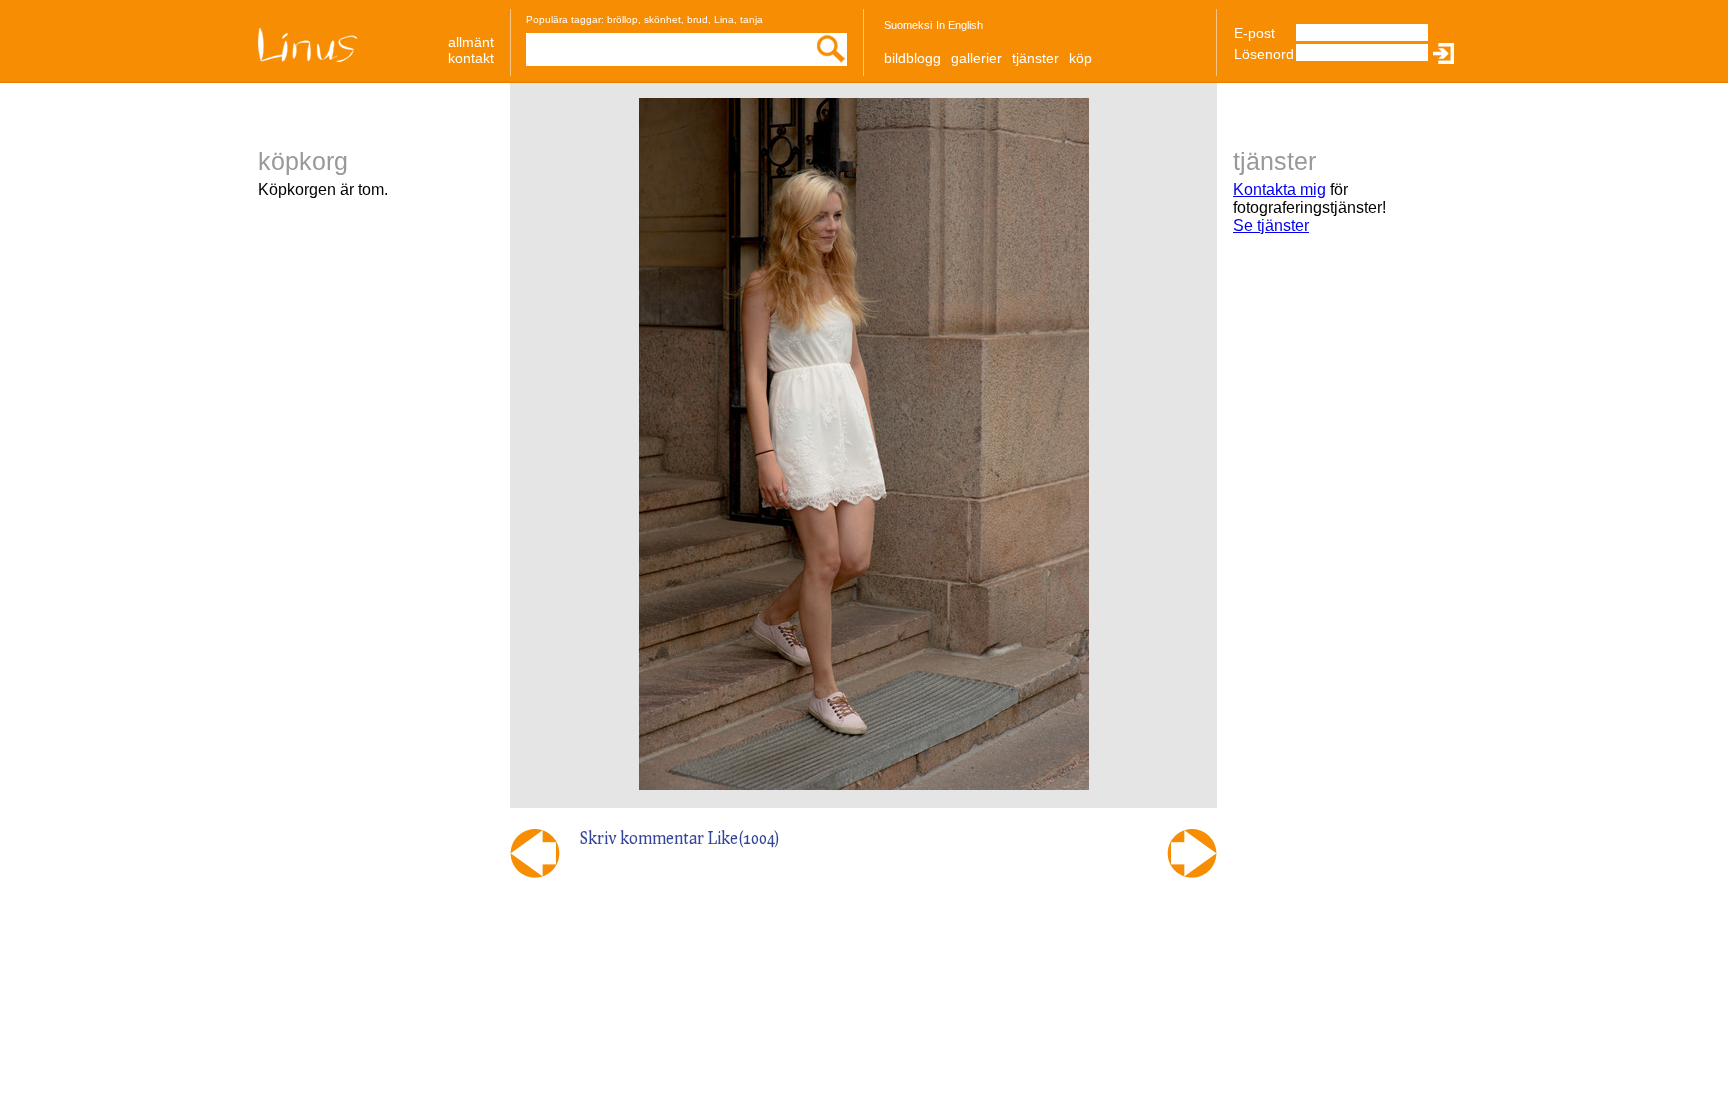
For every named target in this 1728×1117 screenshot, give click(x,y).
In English (959, 25)
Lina (724, 19)
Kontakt (471, 58)
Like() (744, 837)
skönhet (662, 19)
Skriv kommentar (642, 837)
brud (697, 19)
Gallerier (976, 58)
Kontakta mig (1279, 189)
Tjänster (1035, 58)
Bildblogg (912, 58)
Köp (1080, 58)
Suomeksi (908, 25)
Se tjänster (1271, 225)
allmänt (471, 42)
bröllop (622, 19)
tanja (751, 19)
